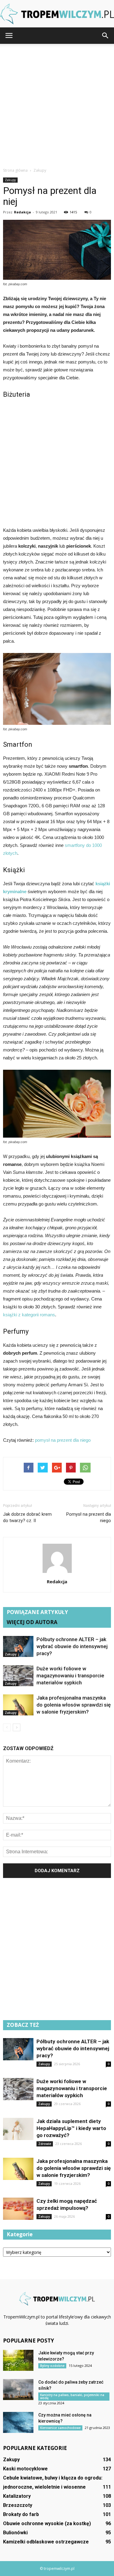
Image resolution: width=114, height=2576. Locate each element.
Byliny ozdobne (52, 2366)
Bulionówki (15, 2533)
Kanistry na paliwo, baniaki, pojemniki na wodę (72, 2396)
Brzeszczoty (18, 2505)
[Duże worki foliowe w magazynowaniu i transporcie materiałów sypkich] (18, 1676)
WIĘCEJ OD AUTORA (32, 1622)
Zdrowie (45, 2144)
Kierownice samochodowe (60, 2428)
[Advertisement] (57, 104)
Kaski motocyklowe (25, 2469)
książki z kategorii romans (29, 1315)
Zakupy (10, 180)
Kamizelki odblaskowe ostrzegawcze (46, 2542)
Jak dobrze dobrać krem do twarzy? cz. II (27, 1517)
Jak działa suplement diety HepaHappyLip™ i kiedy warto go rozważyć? (71, 2128)
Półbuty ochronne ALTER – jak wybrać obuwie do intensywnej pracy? (72, 1646)
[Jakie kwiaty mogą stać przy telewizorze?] (18, 2360)
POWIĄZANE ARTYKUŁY (37, 1612)
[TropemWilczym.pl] (57, 14)
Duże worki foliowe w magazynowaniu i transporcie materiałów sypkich (70, 1676)
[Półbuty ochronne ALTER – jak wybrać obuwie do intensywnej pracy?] (18, 1646)
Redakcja (22, 212)
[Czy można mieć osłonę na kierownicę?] (18, 2422)
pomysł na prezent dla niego (63, 1440)
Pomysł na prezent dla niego (89, 1517)
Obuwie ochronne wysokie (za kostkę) (47, 2523)
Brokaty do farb (21, 2514)
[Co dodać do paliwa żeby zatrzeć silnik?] (18, 2390)
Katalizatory (17, 2496)
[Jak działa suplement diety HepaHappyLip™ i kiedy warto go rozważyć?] (18, 2129)
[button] (105, 36)
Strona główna (15, 170)
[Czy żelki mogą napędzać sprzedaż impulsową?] (18, 2209)
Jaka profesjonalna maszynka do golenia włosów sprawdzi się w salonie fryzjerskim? (74, 1705)
